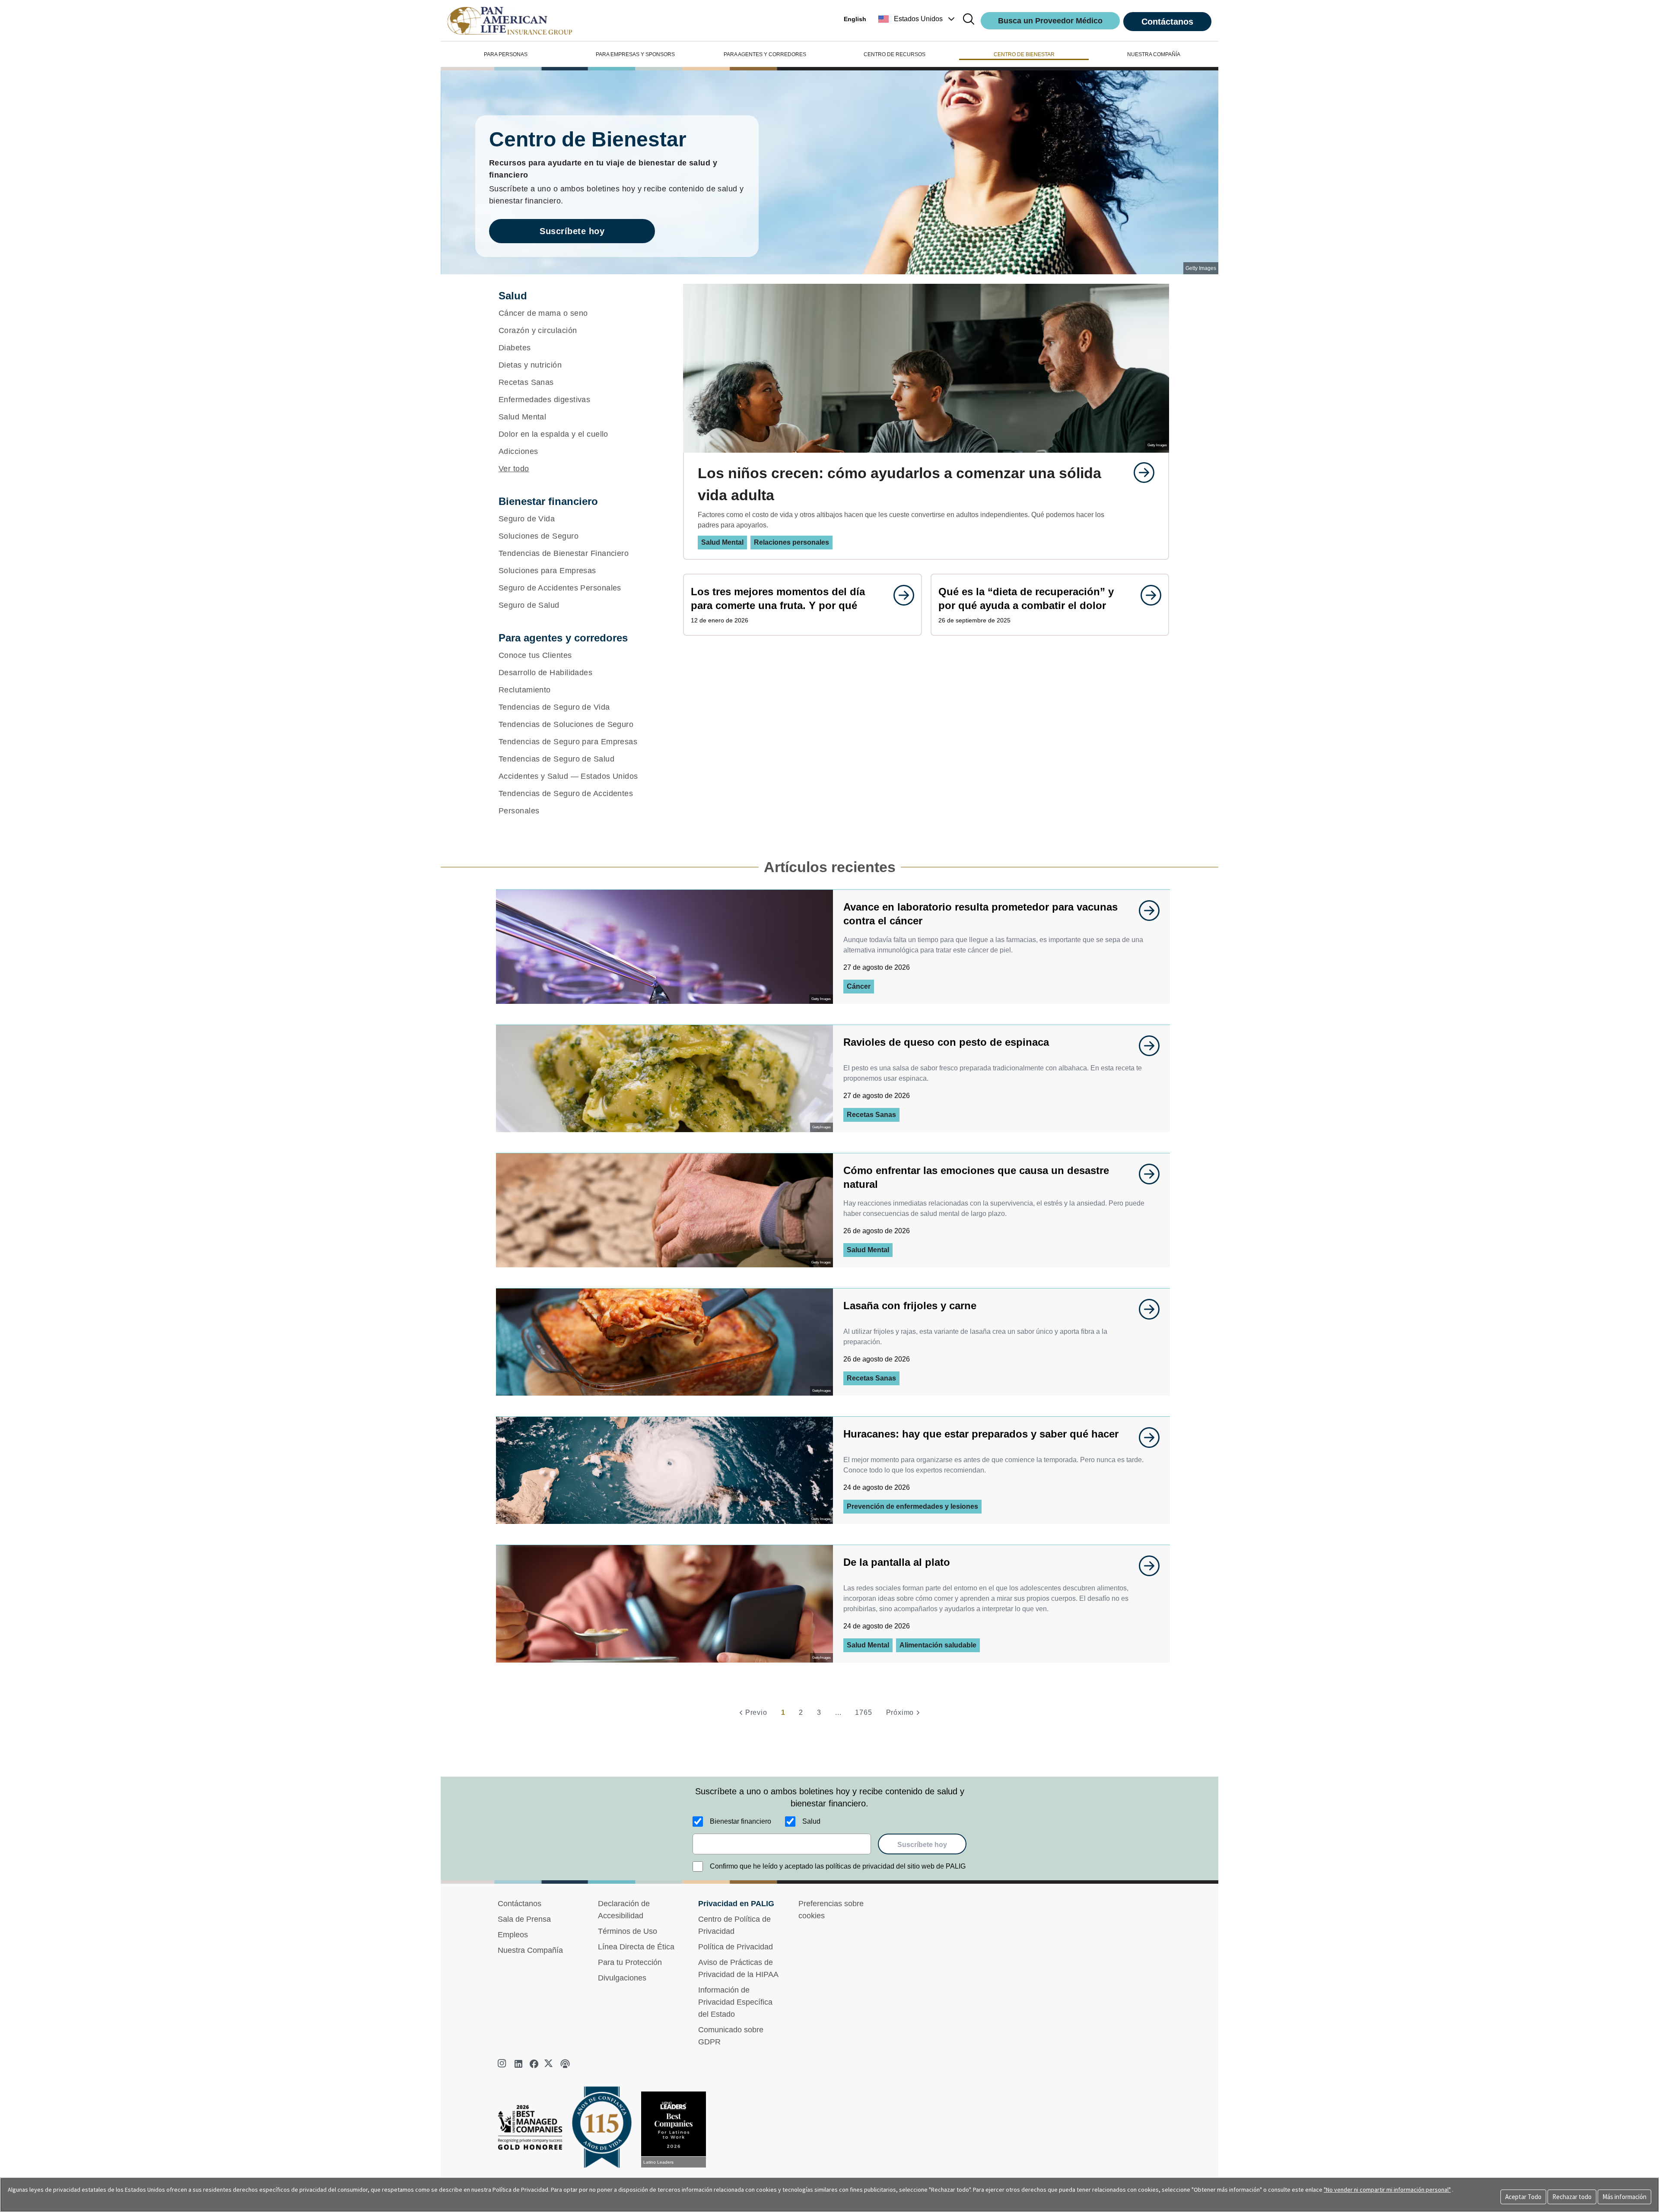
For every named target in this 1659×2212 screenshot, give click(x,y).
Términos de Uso (628, 1931)
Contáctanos (1167, 22)
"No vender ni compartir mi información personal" (1387, 2190)
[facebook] (534, 2064)
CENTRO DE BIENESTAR (1024, 54)
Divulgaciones (622, 1978)
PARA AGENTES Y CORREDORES (765, 54)
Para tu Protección (630, 1962)
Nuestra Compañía (530, 1950)
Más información (1624, 2197)
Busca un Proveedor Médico (1050, 21)
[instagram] (503, 2064)
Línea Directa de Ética (636, 1947)
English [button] (855, 19)
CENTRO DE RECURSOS (895, 54)
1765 (863, 1712)
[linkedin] (518, 2064)
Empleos (513, 1935)
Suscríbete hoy (572, 231)
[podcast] (565, 2064)
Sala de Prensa (524, 1919)
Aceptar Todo (1523, 2197)
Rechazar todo (1572, 2197)
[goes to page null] (1140, 473)
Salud (811, 1821)
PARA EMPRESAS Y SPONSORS (635, 54)
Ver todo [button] (514, 469)
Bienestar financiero (741, 1821)
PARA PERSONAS (506, 54)
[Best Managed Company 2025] (534, 2130)
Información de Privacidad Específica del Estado (735, 2002)
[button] (917, 19)
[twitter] (550, 2064)
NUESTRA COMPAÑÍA (1154, 54)
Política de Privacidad (736, 1947)
